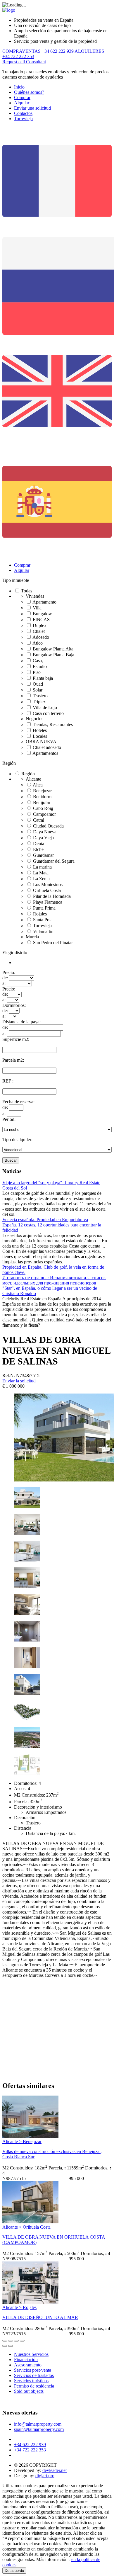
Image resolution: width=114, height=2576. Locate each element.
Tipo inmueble (16, 580)
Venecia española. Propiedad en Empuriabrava (45, 1220)
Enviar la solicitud (19, 1381)
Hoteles (40, 730)
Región (9, 763)
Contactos (23, 113)
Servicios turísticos (31, 2381)
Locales (40, 736)
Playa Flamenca (48, 902)
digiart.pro (45, 2476)
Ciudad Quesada (48, 826)
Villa (37, 608)
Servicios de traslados (34, 2375)
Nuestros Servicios (31, 2354)
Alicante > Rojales (19, 2307)
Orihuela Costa (47, 890)
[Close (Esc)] (5, 2341)
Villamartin (43, 931)
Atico (38, 643)
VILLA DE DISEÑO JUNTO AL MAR (40, 2317)
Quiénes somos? (29, 92)
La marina (42, 867)
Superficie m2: (16, 1039)
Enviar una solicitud (32, 108)
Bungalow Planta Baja (53, 655)
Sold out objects (29, 2391)
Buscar (11, 1160)
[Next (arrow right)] (11, 2346)
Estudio (40, 666)
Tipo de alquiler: (17, 1140)
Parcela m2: (13, 1060)
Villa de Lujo (45, 707)
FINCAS (41, 620)
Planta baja (43, 678)
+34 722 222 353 (30, 2450)
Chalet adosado (47, 747)
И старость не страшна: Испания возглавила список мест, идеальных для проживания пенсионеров (54, 1280)
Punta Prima (44, 908)
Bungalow (42, 614)
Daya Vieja (43, 838)
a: (4, 983)
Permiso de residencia (34, 2386)
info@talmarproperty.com (38, 2424)
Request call (14, 62)
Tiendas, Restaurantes (53, 724)
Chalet (39, 631)
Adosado (41, 637)
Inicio (19, 87)
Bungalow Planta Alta (53, 649)
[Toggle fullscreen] (16, 2341)
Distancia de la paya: (21, 1022)
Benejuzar (42, 791)
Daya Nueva (45, 832)
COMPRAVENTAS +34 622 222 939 (38, 51)
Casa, (38, 661)
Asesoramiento (28, 2365)
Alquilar (22, 103)
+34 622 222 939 (30, 2445)
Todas (27, 591)
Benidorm (42, 797)
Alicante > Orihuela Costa (26, 2227)
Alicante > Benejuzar (22, 2141)
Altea (38, 785)
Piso (37, 672)
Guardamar (43, 855)
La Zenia (41, 879)
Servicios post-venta (33, 2370)
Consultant (36, 62)
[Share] (11, 2341)
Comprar (22, 97)
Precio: (9, 972)
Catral (39, 820)
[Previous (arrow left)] (5, 2346)
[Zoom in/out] (22, 2341)
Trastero (40, 696)
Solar (38, 690)
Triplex (39, 702)
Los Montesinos (48, 885)
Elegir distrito (15, 953)
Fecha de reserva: (18, 1102)
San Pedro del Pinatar (53, 943)
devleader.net (55, 2470)
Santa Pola (43, 920)
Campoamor (44, 814)
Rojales (40, 914)
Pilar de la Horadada (52, 896)
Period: (9, 1119)
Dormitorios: (14, 1005)
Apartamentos (45, 753)
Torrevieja (23, 119)
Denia (39, 843)
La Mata (41, 873)
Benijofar (42, 802)
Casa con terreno (48, 713)
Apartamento (44, 602)
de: (5, 978)
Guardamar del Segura (54, 861)
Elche (38, 849)
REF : (8, 1081)
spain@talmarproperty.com (39, 2429)
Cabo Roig (43, 808)
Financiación (26, 2360)
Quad (38, 684)
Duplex (40, 625)
